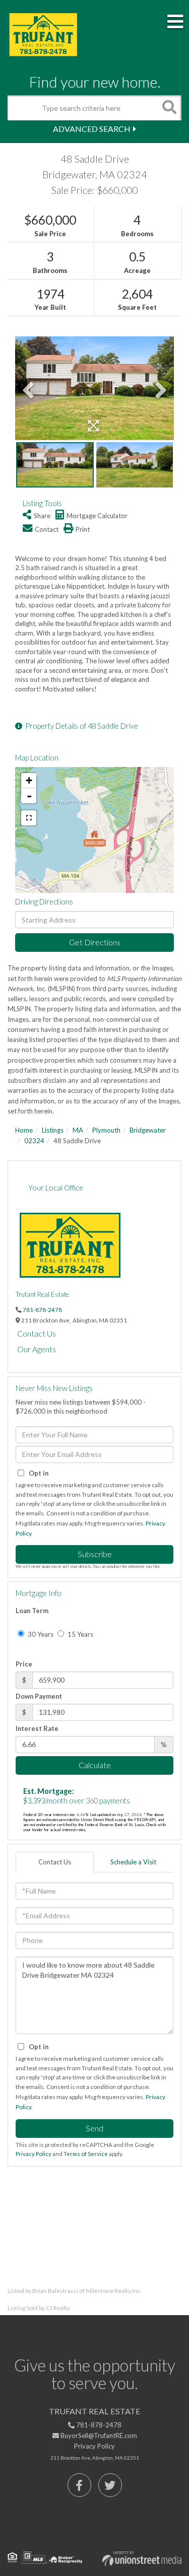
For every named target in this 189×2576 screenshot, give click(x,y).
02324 (34, 1141)
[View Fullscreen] (29, 818)
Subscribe (95, 1554)
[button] (169, 108)
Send (94, 2128)
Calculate (95, 1765)
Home (24, 1130)
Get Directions (95, 942)
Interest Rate (37, 1728)
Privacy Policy (34, 2154)
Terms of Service (86, 2154)
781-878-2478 (42, 1309)
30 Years (40, 1634)
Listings (53, 1130)
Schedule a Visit (133, 1862)
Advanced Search (92, 129)
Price (24, 1664)
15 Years (80, 1634)
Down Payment (39, 1696)
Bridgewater (148, 1130)
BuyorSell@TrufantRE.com (98, 2435)
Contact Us (37, 1333)
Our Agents (37, 1349)
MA (78, 1130)
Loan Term (32, 1611)
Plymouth (106, 1130)
